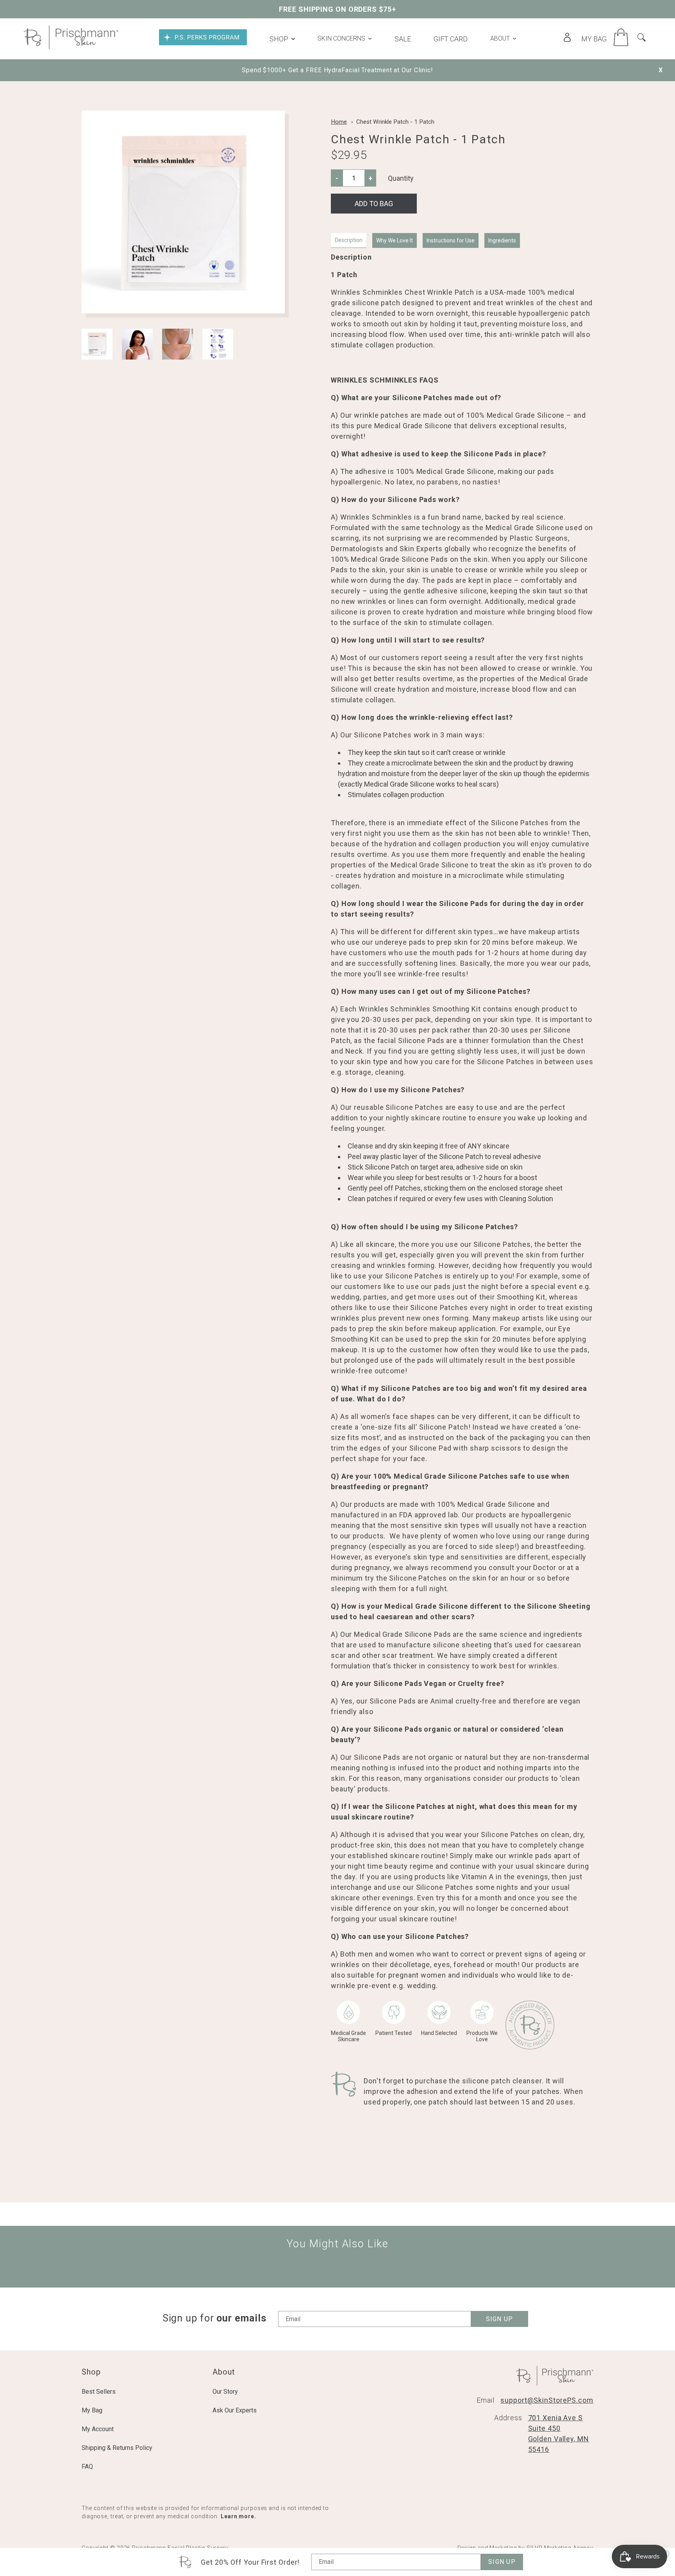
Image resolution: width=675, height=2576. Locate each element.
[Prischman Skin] (71, 47)
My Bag (92, 2410)
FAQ (87, 2467)
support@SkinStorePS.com (547, 2400)
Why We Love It (395, 240)
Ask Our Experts (235, 2410)
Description (349, 240)
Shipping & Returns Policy (117, 2448)
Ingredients (502, 240)
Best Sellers (99, 2392)
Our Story (225, 2392)
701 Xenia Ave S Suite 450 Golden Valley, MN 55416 (559, 2434)
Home (339, 122)
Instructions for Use (451, 240)
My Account (98, 2429)
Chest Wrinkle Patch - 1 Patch (395, 122)
